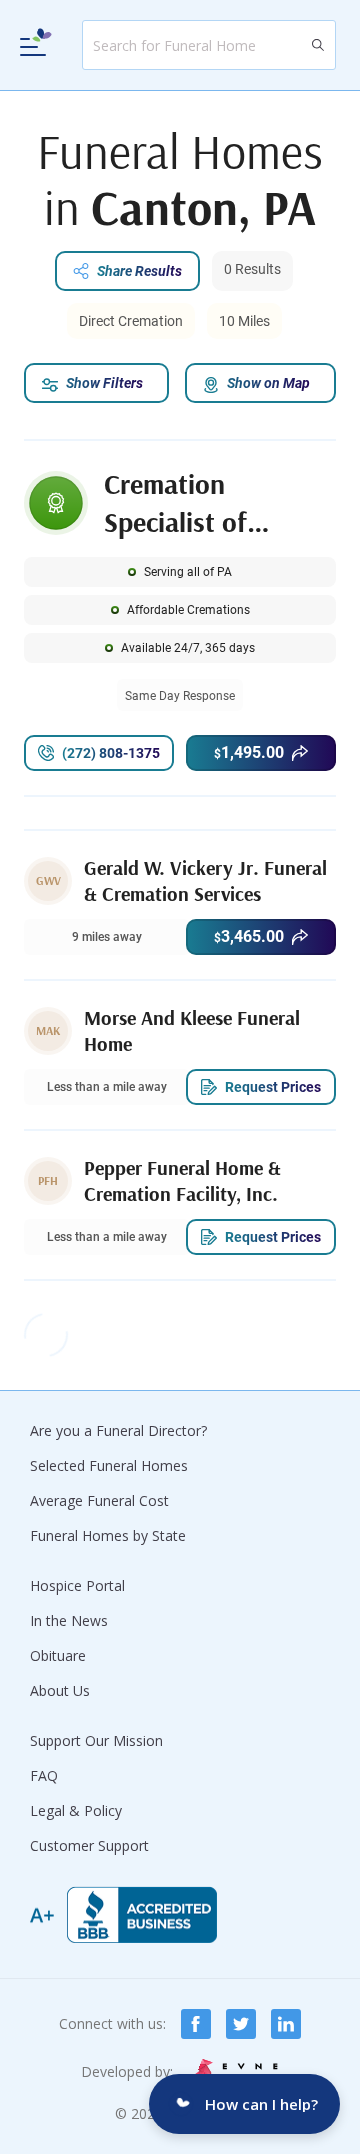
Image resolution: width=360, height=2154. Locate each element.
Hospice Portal (77, 1585)
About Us (60, 1690)
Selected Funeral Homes (109, 1465)
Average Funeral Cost (99, 1500)
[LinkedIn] (286, 2024)
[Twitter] (241, 2024)
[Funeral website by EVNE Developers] (234, 2071)
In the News (69, 1620)
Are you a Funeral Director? (118, 1430)
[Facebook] (196, 2024)
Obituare (58, 1655)
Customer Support (89, 1845)
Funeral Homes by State (108, 1535)
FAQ (44, 1775)
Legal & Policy (76, 1810)
